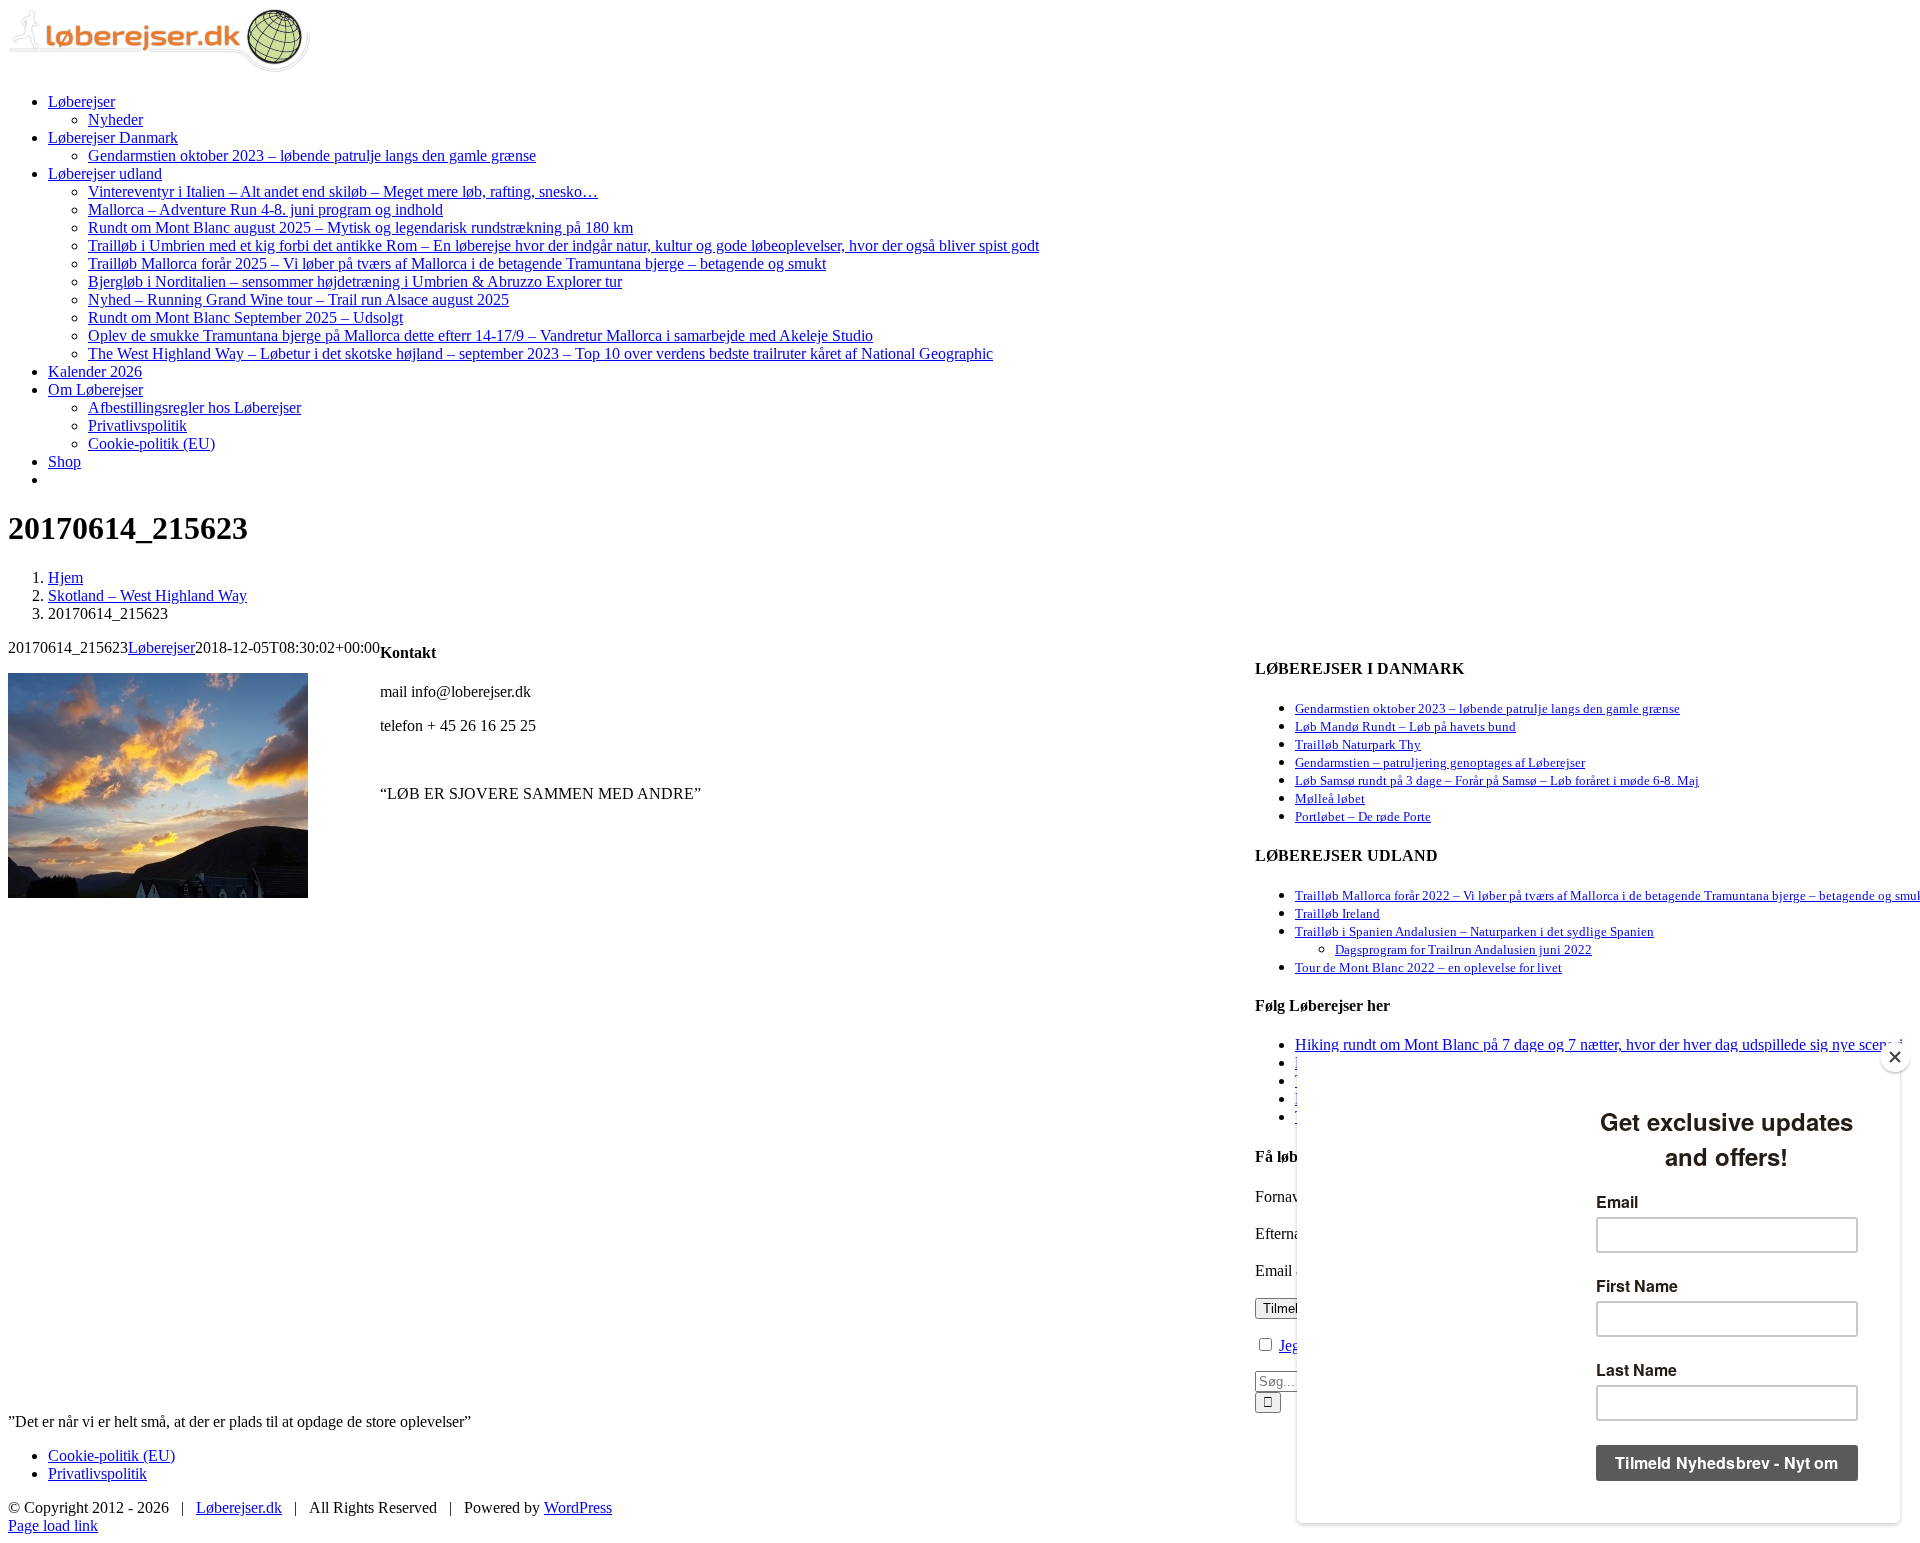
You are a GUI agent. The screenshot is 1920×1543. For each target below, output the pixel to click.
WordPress (578, 1507)
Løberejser (161, 647)
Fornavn (1281, 1196)
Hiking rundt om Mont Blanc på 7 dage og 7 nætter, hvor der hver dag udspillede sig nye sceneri (1599, 1044)
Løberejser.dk (239, 1507)
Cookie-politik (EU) (111, 1455)
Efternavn (1286, 1233)
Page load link (53, 1525)
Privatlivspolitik (97, 1473)
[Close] (1895, 1057)
